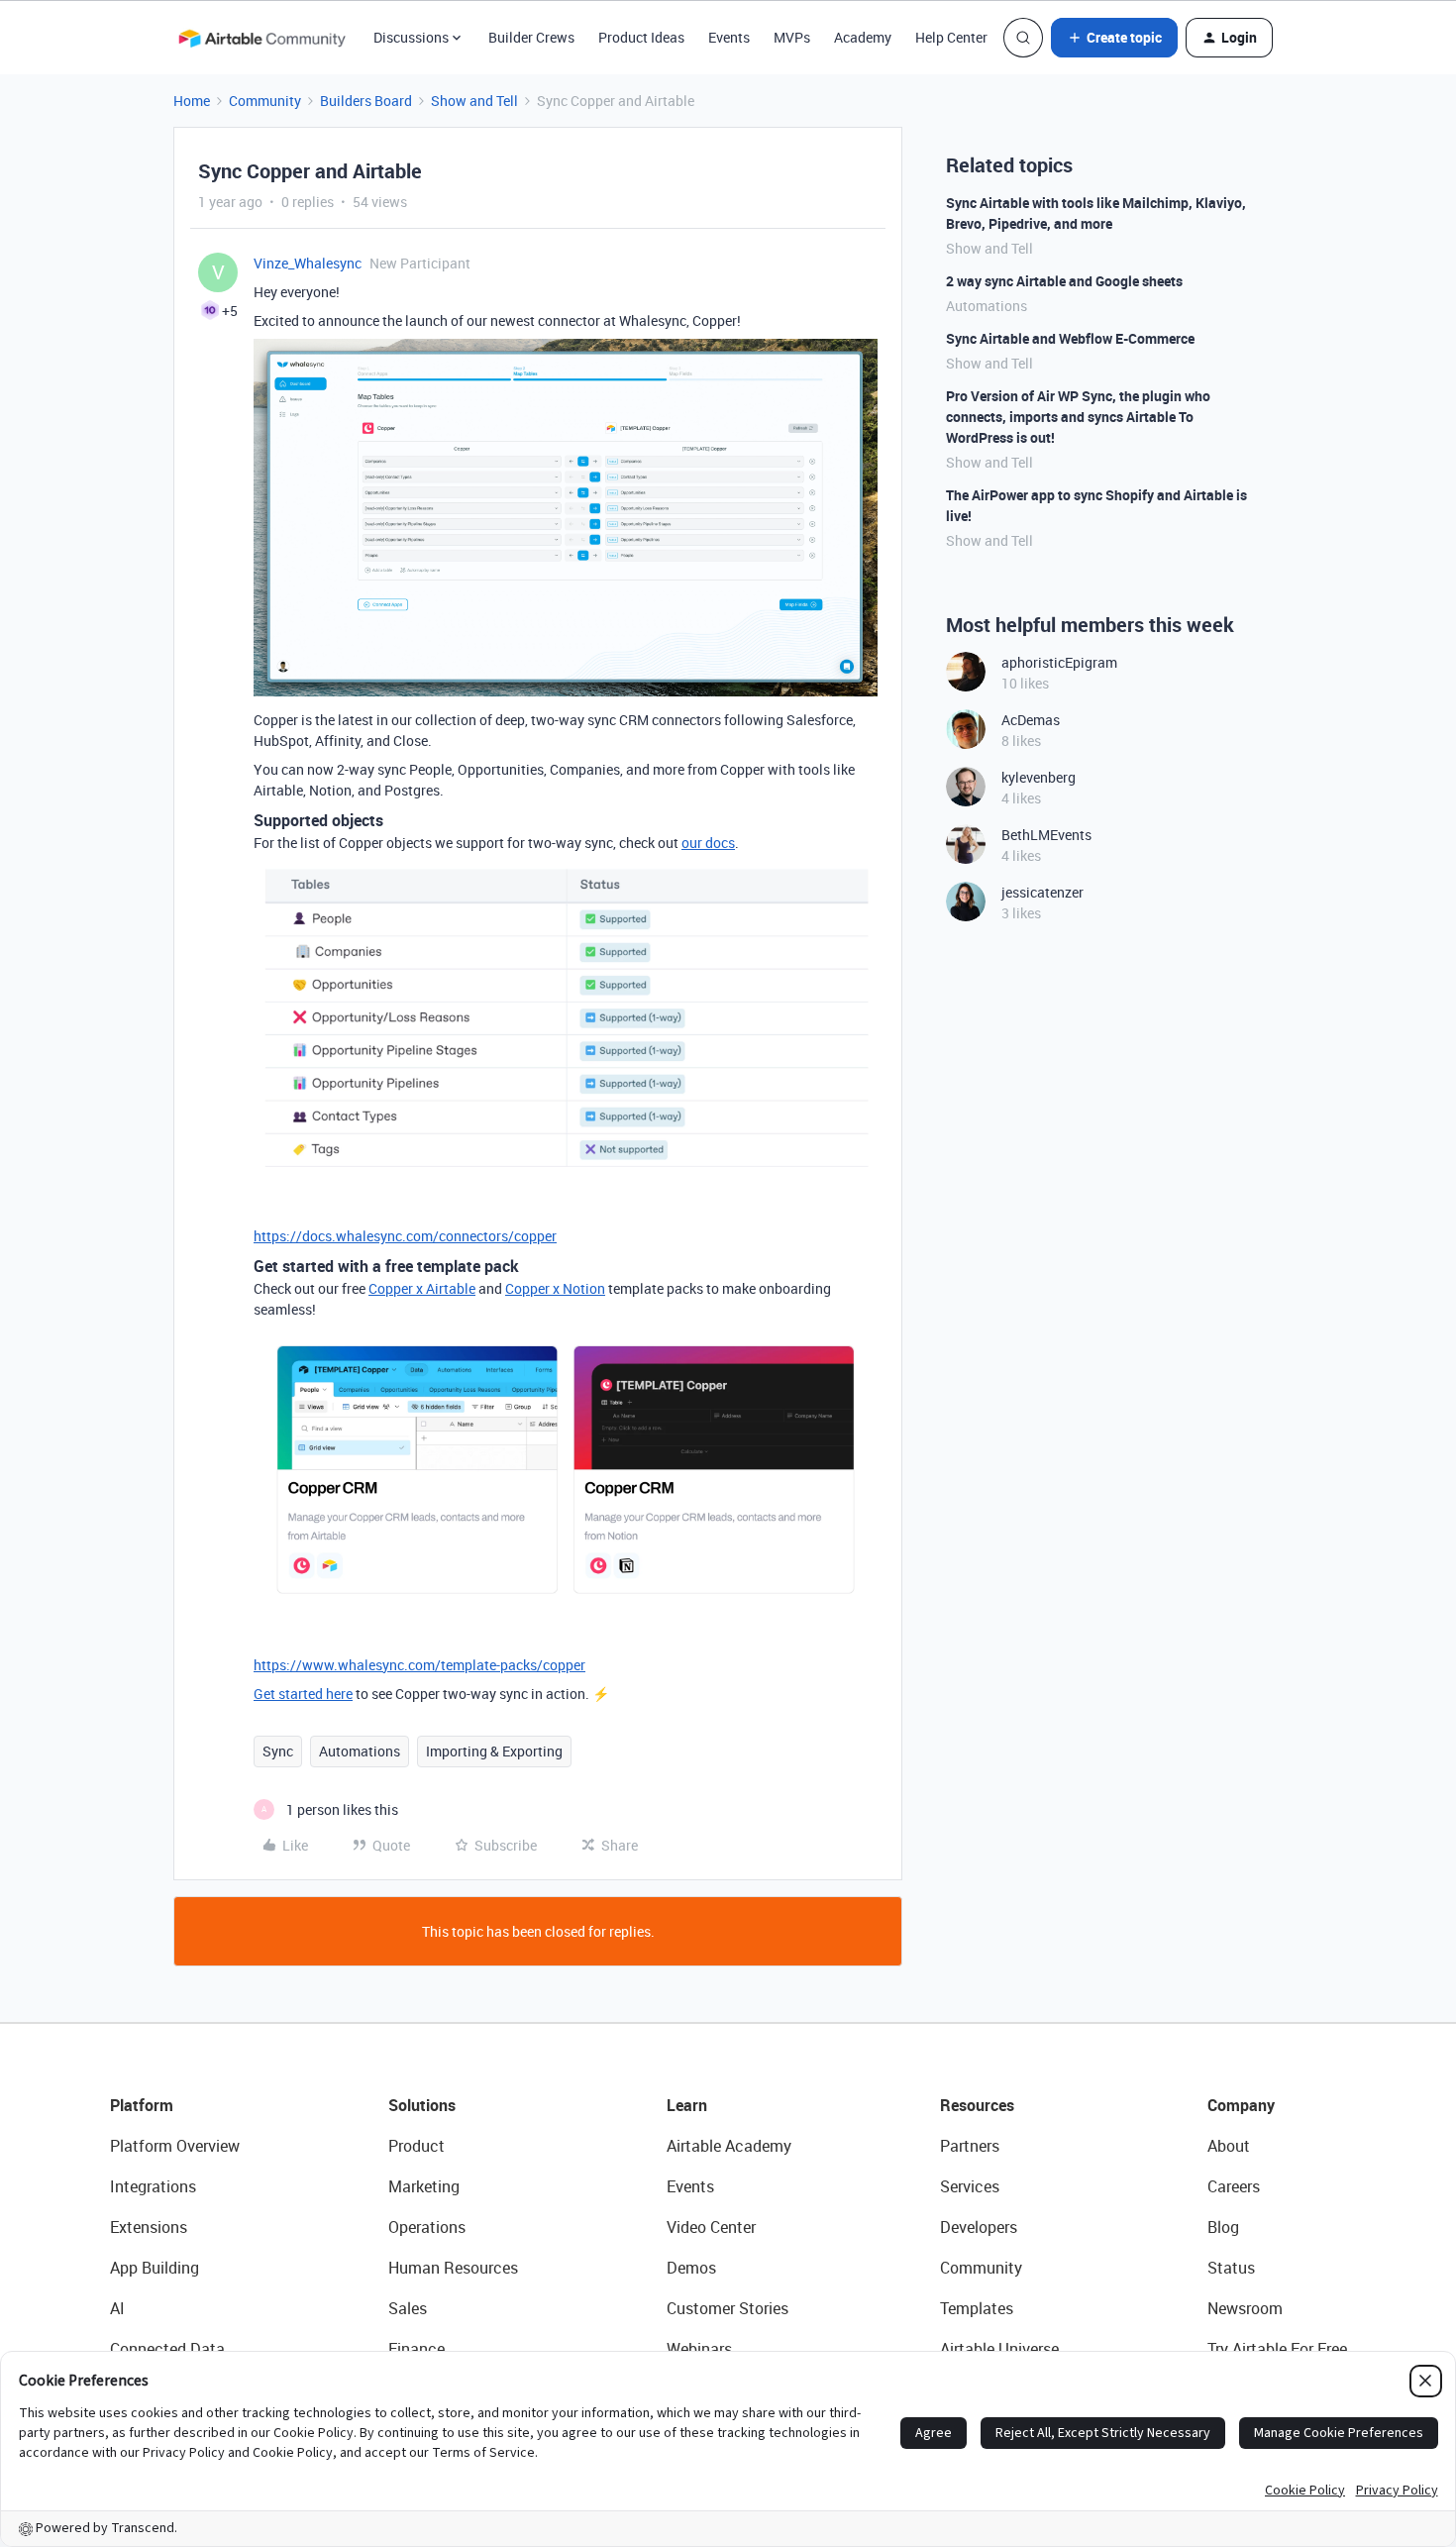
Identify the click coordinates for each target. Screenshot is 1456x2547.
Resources (977, 2105)
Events (729, 37)
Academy (863, 37)
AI (117, 2308)
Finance (416, 2349)
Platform (142, 2105)
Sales (408, 2308)
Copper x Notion (555, 1288)
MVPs (792, 37)
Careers (1234, 2186)
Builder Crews (531, 37)
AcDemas (1031, 720)
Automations (360, 1751)
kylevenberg (1039, 777)
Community (265, 101)
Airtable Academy (729, 2146)
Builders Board (366, 101)
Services (970, 2186)
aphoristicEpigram (1059, 662)
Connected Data (167, 2349)
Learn (687, 2105)
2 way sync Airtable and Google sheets (1064, 281)
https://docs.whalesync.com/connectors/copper (405, 1236)
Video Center (711, 2227)
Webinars (699, 2349)
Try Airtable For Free (1277, 2349)
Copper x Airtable (422, 1288)
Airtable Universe (999, 2349)
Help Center (951, 37)
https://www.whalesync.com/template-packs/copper (419, 1665)
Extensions (149, 2227)
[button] (1114, 38)
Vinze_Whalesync (308, 263)
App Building (155, 2268)
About (1229, 2146)
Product (416, 2146)
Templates (977, 2308)
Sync (278, 1751)
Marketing (424, 2186)
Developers (979, 2227)
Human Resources (453, 2268)
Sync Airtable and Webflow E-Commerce (1070, 338)
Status (1231, 2268)
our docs (708, 843)
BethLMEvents (1046, 835)
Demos (691, 2268)
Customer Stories (728, 2308)
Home (192, 101)
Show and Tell (474, 101)
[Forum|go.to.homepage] (261, 38)
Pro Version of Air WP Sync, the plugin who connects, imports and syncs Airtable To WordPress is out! (1078, 417)
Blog (1223, 2227)
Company (1241, 2105)
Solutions (422, 2105)
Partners (970, 2146)
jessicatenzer (1042, 892)
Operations (427, 2227)
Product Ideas (641, 37)
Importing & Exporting (494, 1751)
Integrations (153, 2186)
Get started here (303, 1694)
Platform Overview (175, 2146)
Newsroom (1245, 2308)
